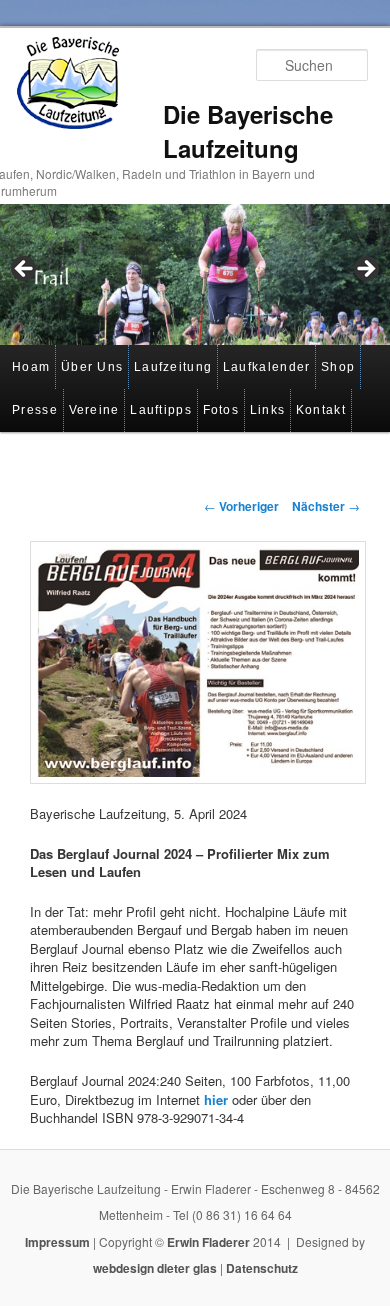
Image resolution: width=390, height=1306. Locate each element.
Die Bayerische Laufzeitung (248, 131)
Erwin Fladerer (208, 1242)
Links (268, 410)
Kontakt (321, 410)
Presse (35, 410)
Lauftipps (161, 410)
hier (216, 1099)
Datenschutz (262, 1268)
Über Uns (92, 367)
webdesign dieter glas (155, 1268)
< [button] (25, 270)
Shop (338, 367)
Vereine (94, 410)
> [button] (365, 270)
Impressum (57, 1242)
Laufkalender (267, 367)
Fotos (221, 410)
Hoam (31, 367)
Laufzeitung (173, 367)
